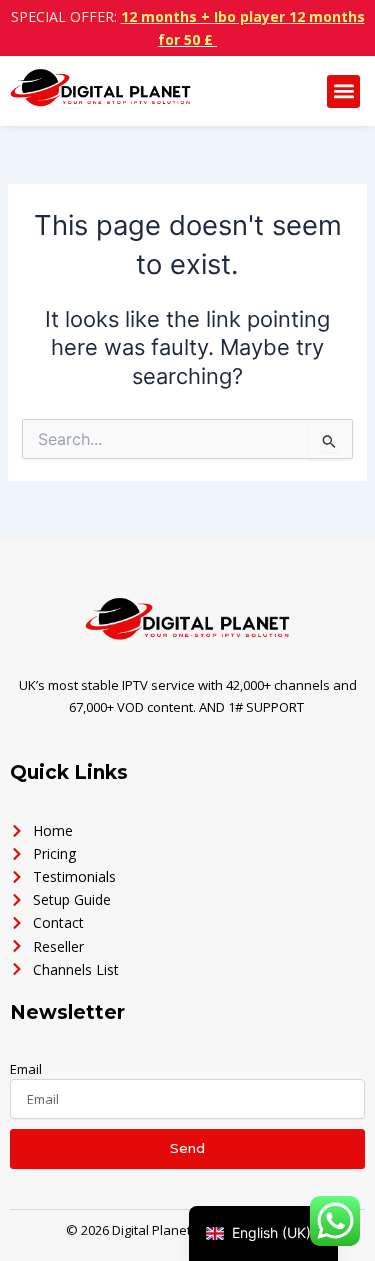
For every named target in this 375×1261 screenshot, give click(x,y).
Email (26, 1069)
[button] (343, 91)
